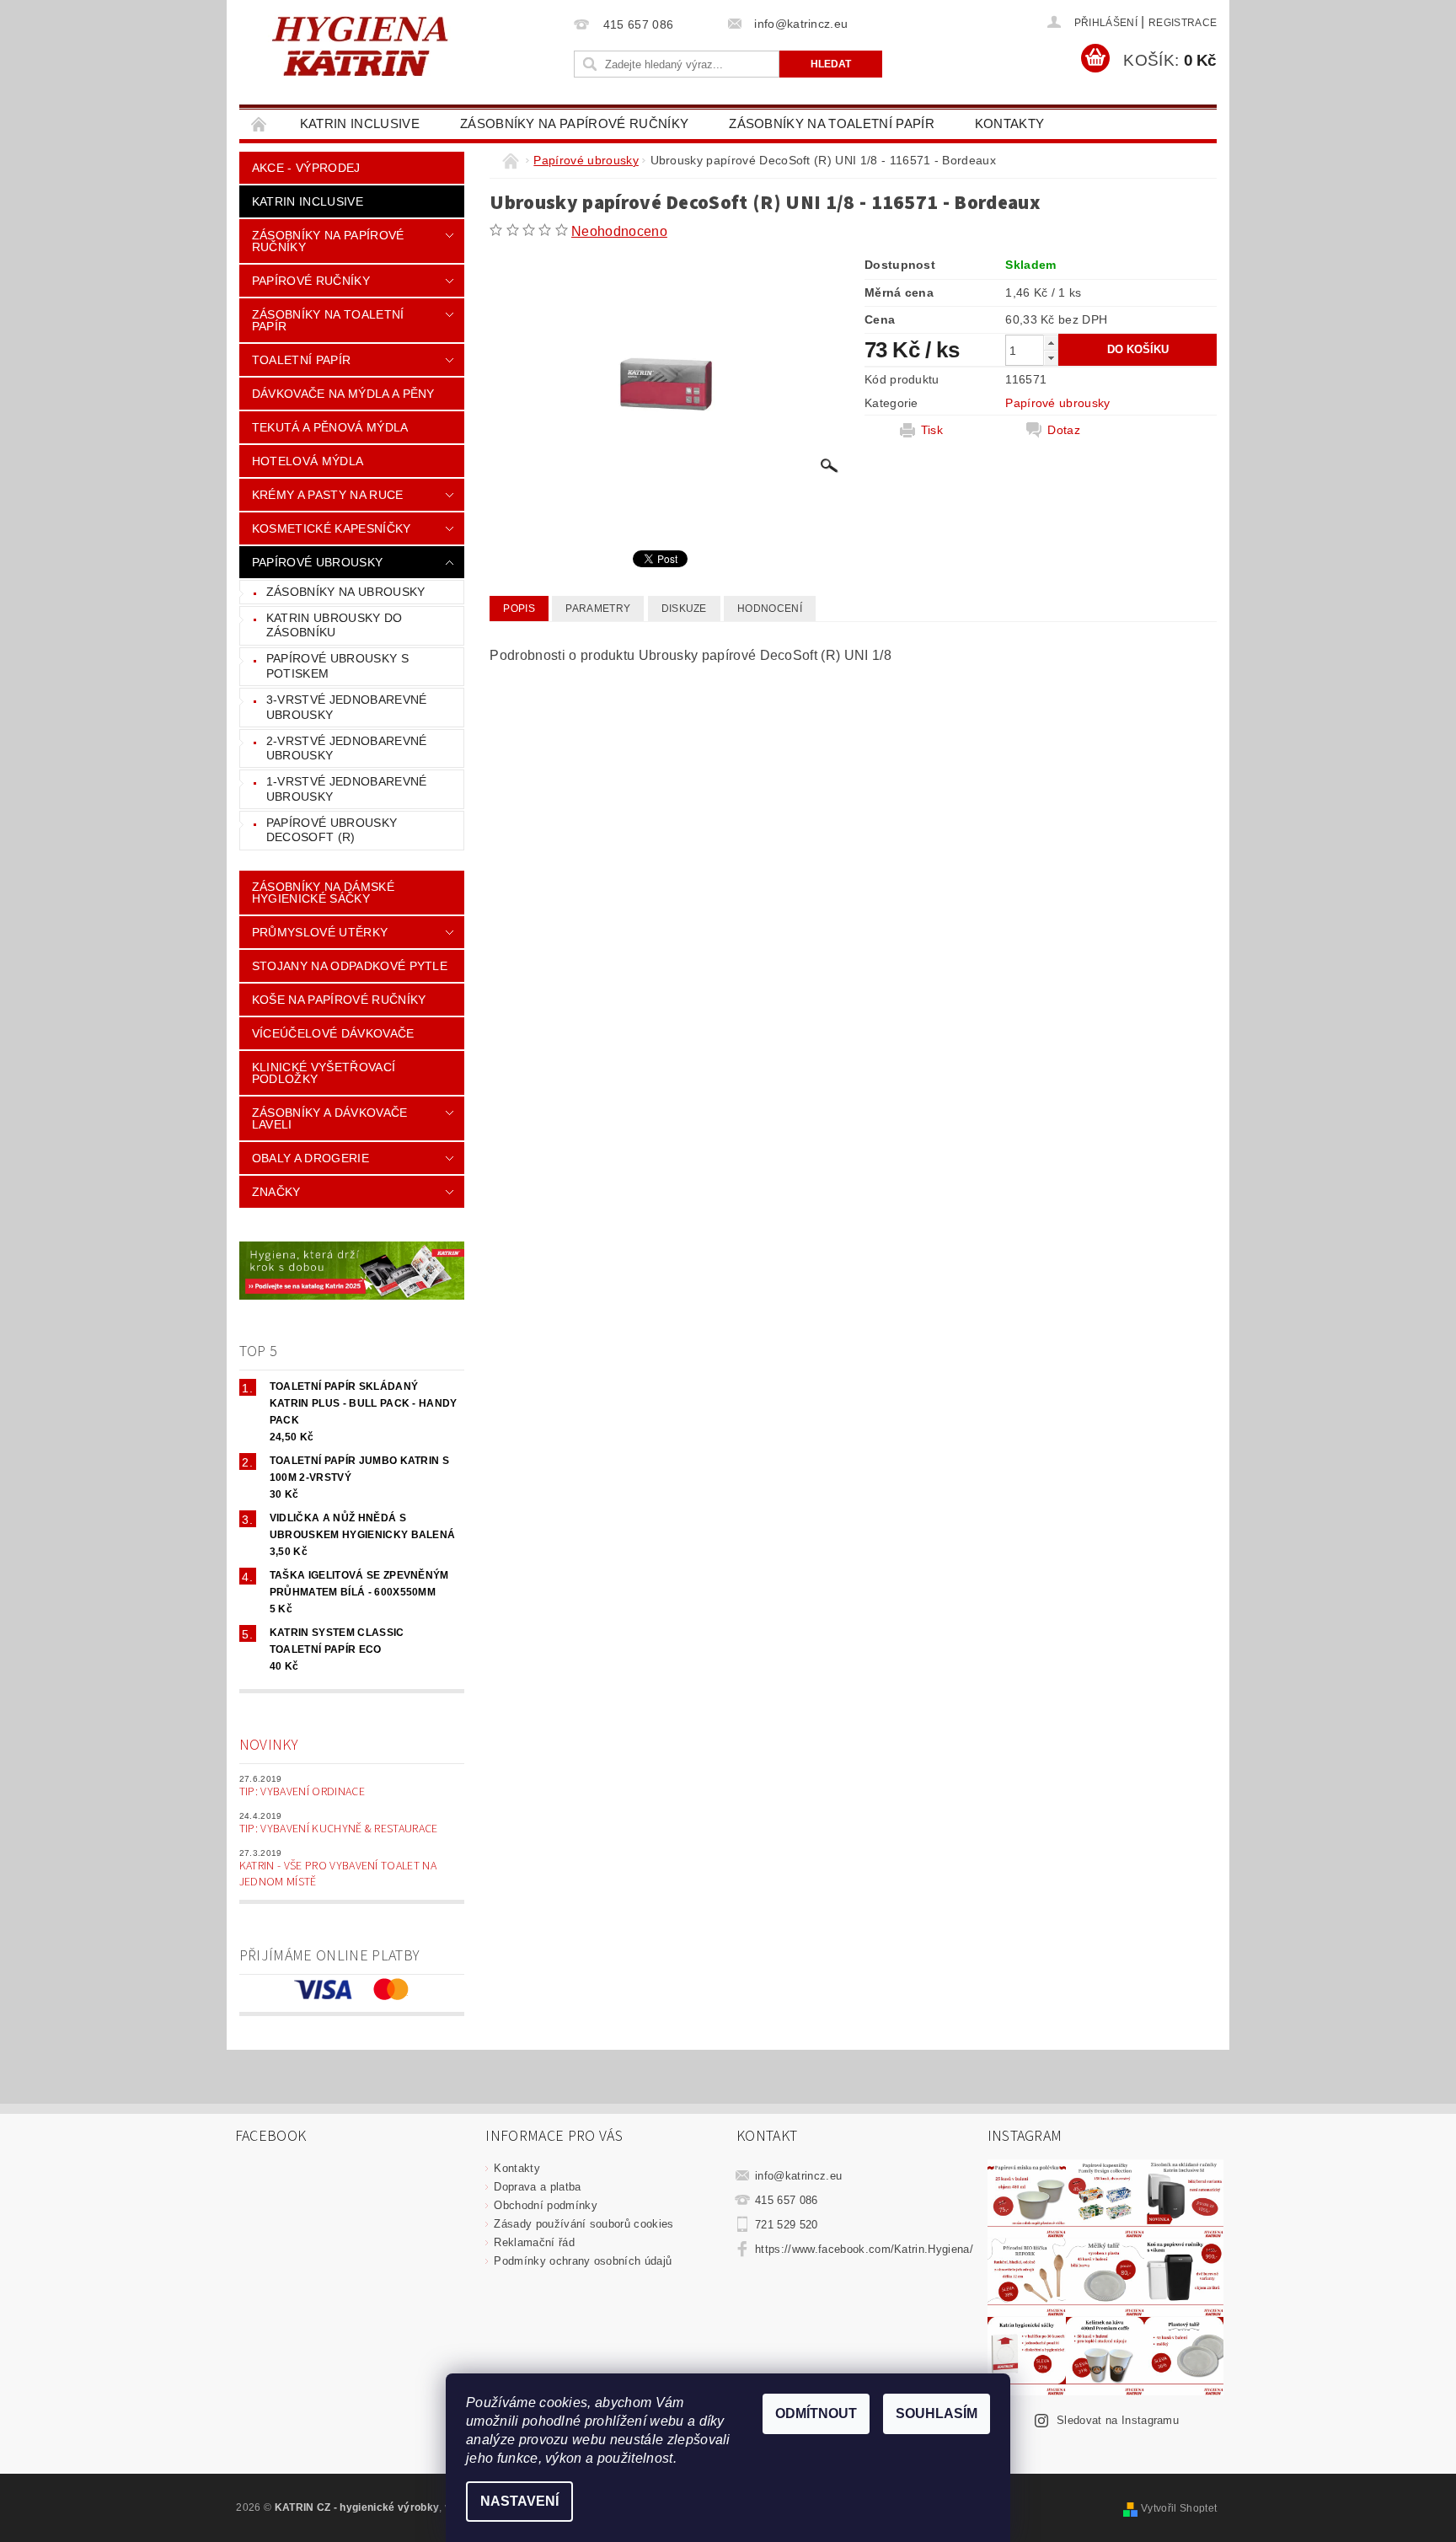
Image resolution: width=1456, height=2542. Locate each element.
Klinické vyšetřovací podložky (324, 1073)
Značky (276, 1192)
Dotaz (1064, 430)
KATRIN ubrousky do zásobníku (335, 625)
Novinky (269, 1745)
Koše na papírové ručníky (339, 1000)
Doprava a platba (537, 2187)
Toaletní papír (301, 360)
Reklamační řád (534, 2242)
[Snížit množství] (1051, 358)
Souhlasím (937, 2413)
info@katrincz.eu (798, 2176)
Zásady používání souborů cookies (583, 2224)
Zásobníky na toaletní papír (832, 123)
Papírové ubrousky (317, 562)
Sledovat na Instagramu (1118, 2420)
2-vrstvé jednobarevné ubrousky (347, 748)
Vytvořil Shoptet (1179, 2508)
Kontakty (1010, 123)
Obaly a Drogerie (310, 1158)
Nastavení (519, 2501)
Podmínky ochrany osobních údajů (583, 2261)
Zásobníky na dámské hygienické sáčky (323, 893)
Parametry (598, 609)
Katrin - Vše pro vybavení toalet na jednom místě (338, 1874)
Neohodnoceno (619, 231)
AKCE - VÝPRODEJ (306, 168)
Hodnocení (770, 609)
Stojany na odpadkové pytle (350, 966)
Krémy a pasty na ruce (328, 495)
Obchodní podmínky (545, 2205)
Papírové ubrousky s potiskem (337, 666)
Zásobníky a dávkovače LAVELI (330, 1118)
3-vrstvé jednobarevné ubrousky (347, 707)
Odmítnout (816, 2413)
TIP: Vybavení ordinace (302, 1792)
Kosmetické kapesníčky (332, 528)
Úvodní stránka (260, 123)
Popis (519, 609)
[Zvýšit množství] (1051, 343)
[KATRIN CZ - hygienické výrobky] (403, 44)
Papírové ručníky (311, 281)
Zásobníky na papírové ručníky (574, 123)
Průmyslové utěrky (320, 932)
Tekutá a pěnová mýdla (330, 427)
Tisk (932, 430)
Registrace (1183, 23)
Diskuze (684, 609)
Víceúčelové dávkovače (333, 1033)
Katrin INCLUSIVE (360, 123)
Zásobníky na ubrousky (346, 592)
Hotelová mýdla (308, 461)
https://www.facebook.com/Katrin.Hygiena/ (864, 2249)
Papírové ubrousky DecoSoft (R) (332, 830)
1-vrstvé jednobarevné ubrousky (347, 789)
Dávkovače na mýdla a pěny (343, 394)
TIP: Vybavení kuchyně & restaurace (339, 1829)
